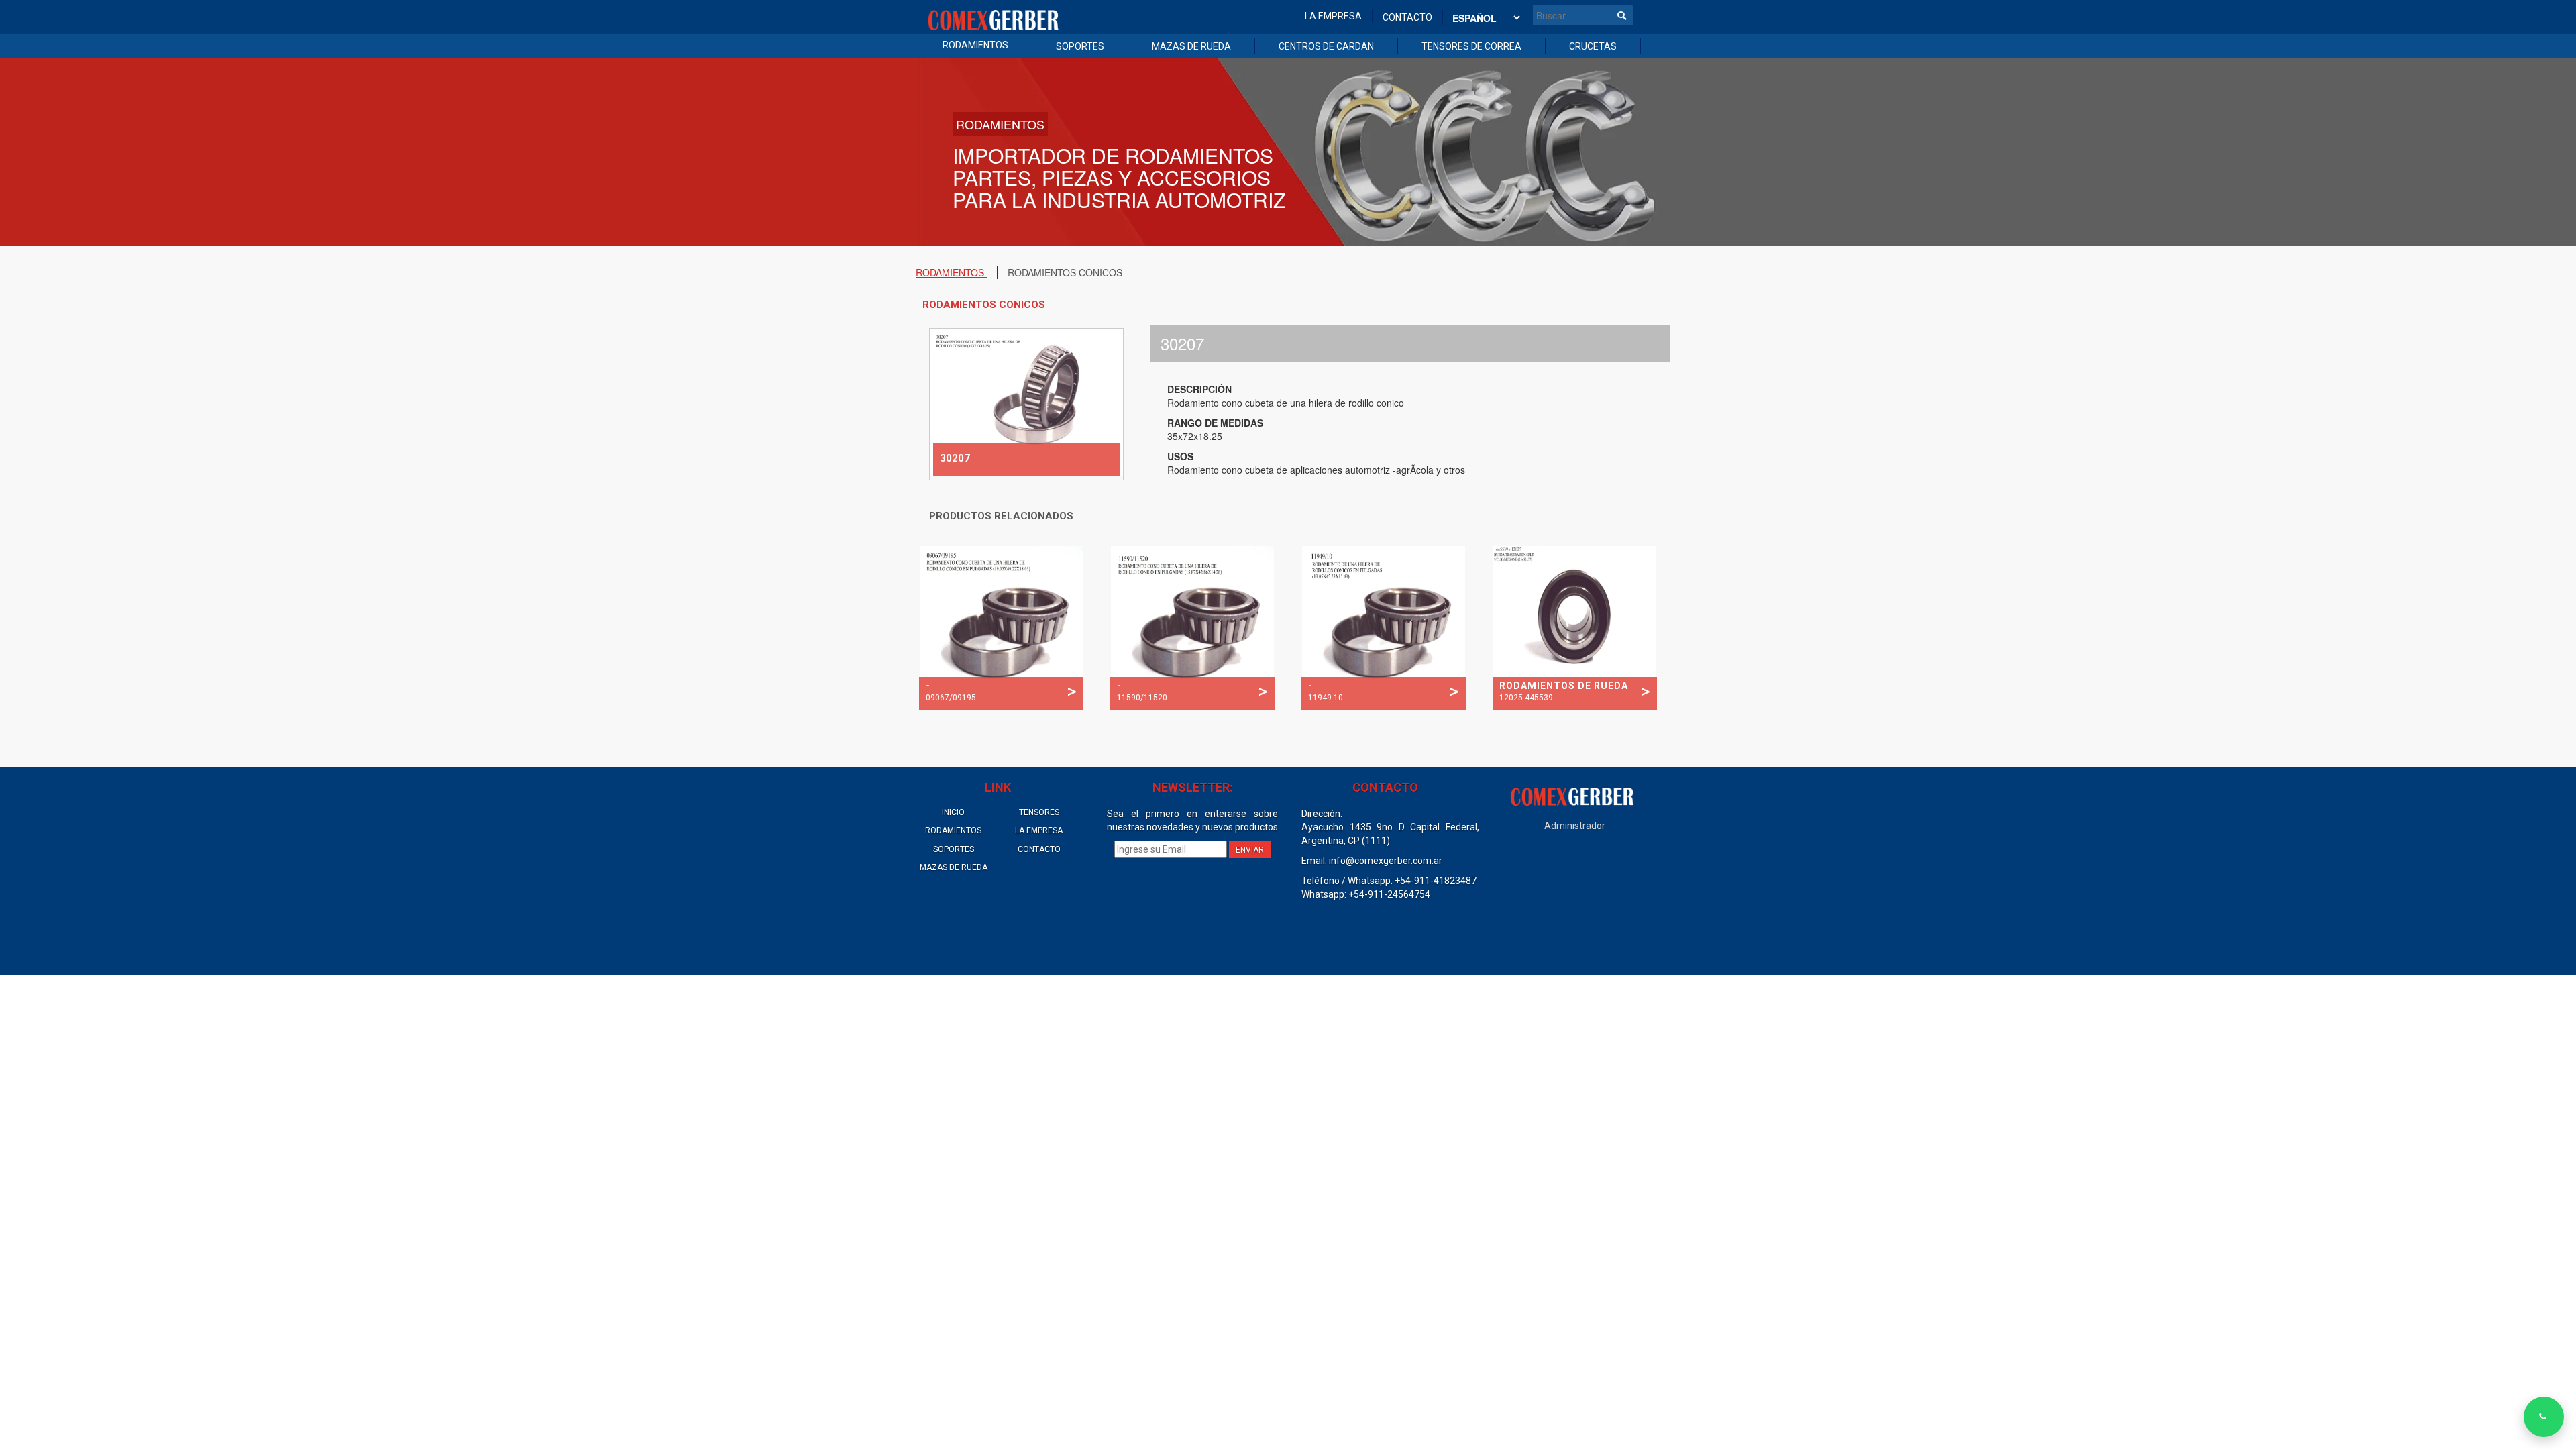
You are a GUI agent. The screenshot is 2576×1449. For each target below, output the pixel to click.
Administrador (1575, 826)
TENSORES (1039, 812)
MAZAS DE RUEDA (1191, 46)
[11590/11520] (1192, 627)
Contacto (1407, 17)
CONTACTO (1039, 849)
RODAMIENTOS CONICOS (1065, 272)
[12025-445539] (1575, 627)
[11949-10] (1384, 627)
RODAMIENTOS (975, 45)
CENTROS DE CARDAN (1326, 46)
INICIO (953, 812)
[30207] (1026, 402)
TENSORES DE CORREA (1471, 46)
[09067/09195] (1001, 627)
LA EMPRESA (1039, 830)
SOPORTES (1080, 46)
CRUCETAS (1593, 46)
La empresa (1333, 16)
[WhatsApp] (2544, 1417)
